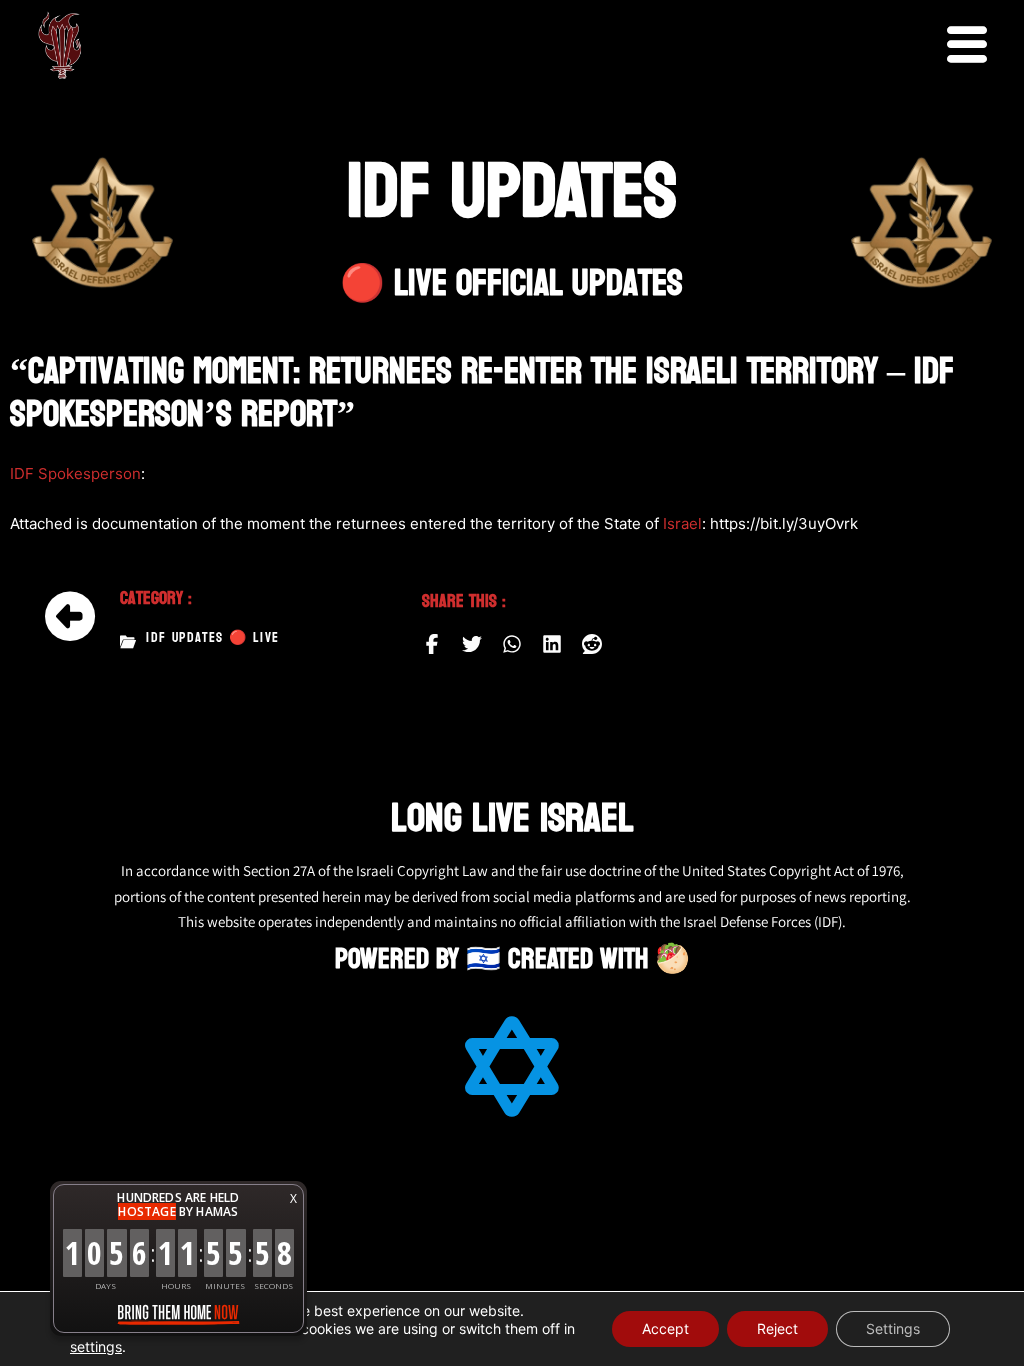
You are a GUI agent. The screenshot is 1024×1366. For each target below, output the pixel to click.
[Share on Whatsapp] (512, 644)
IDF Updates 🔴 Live (212, 638)
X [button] (293, 1198)
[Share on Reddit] (592, 644)
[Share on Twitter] (472, 644)
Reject (777, 1328)
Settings (893, 1328)
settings (96, 1346)
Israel (682, 523)
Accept (665, 1328)
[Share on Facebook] (432, 644)
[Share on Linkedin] (552, 644)
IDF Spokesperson (75, 473)
